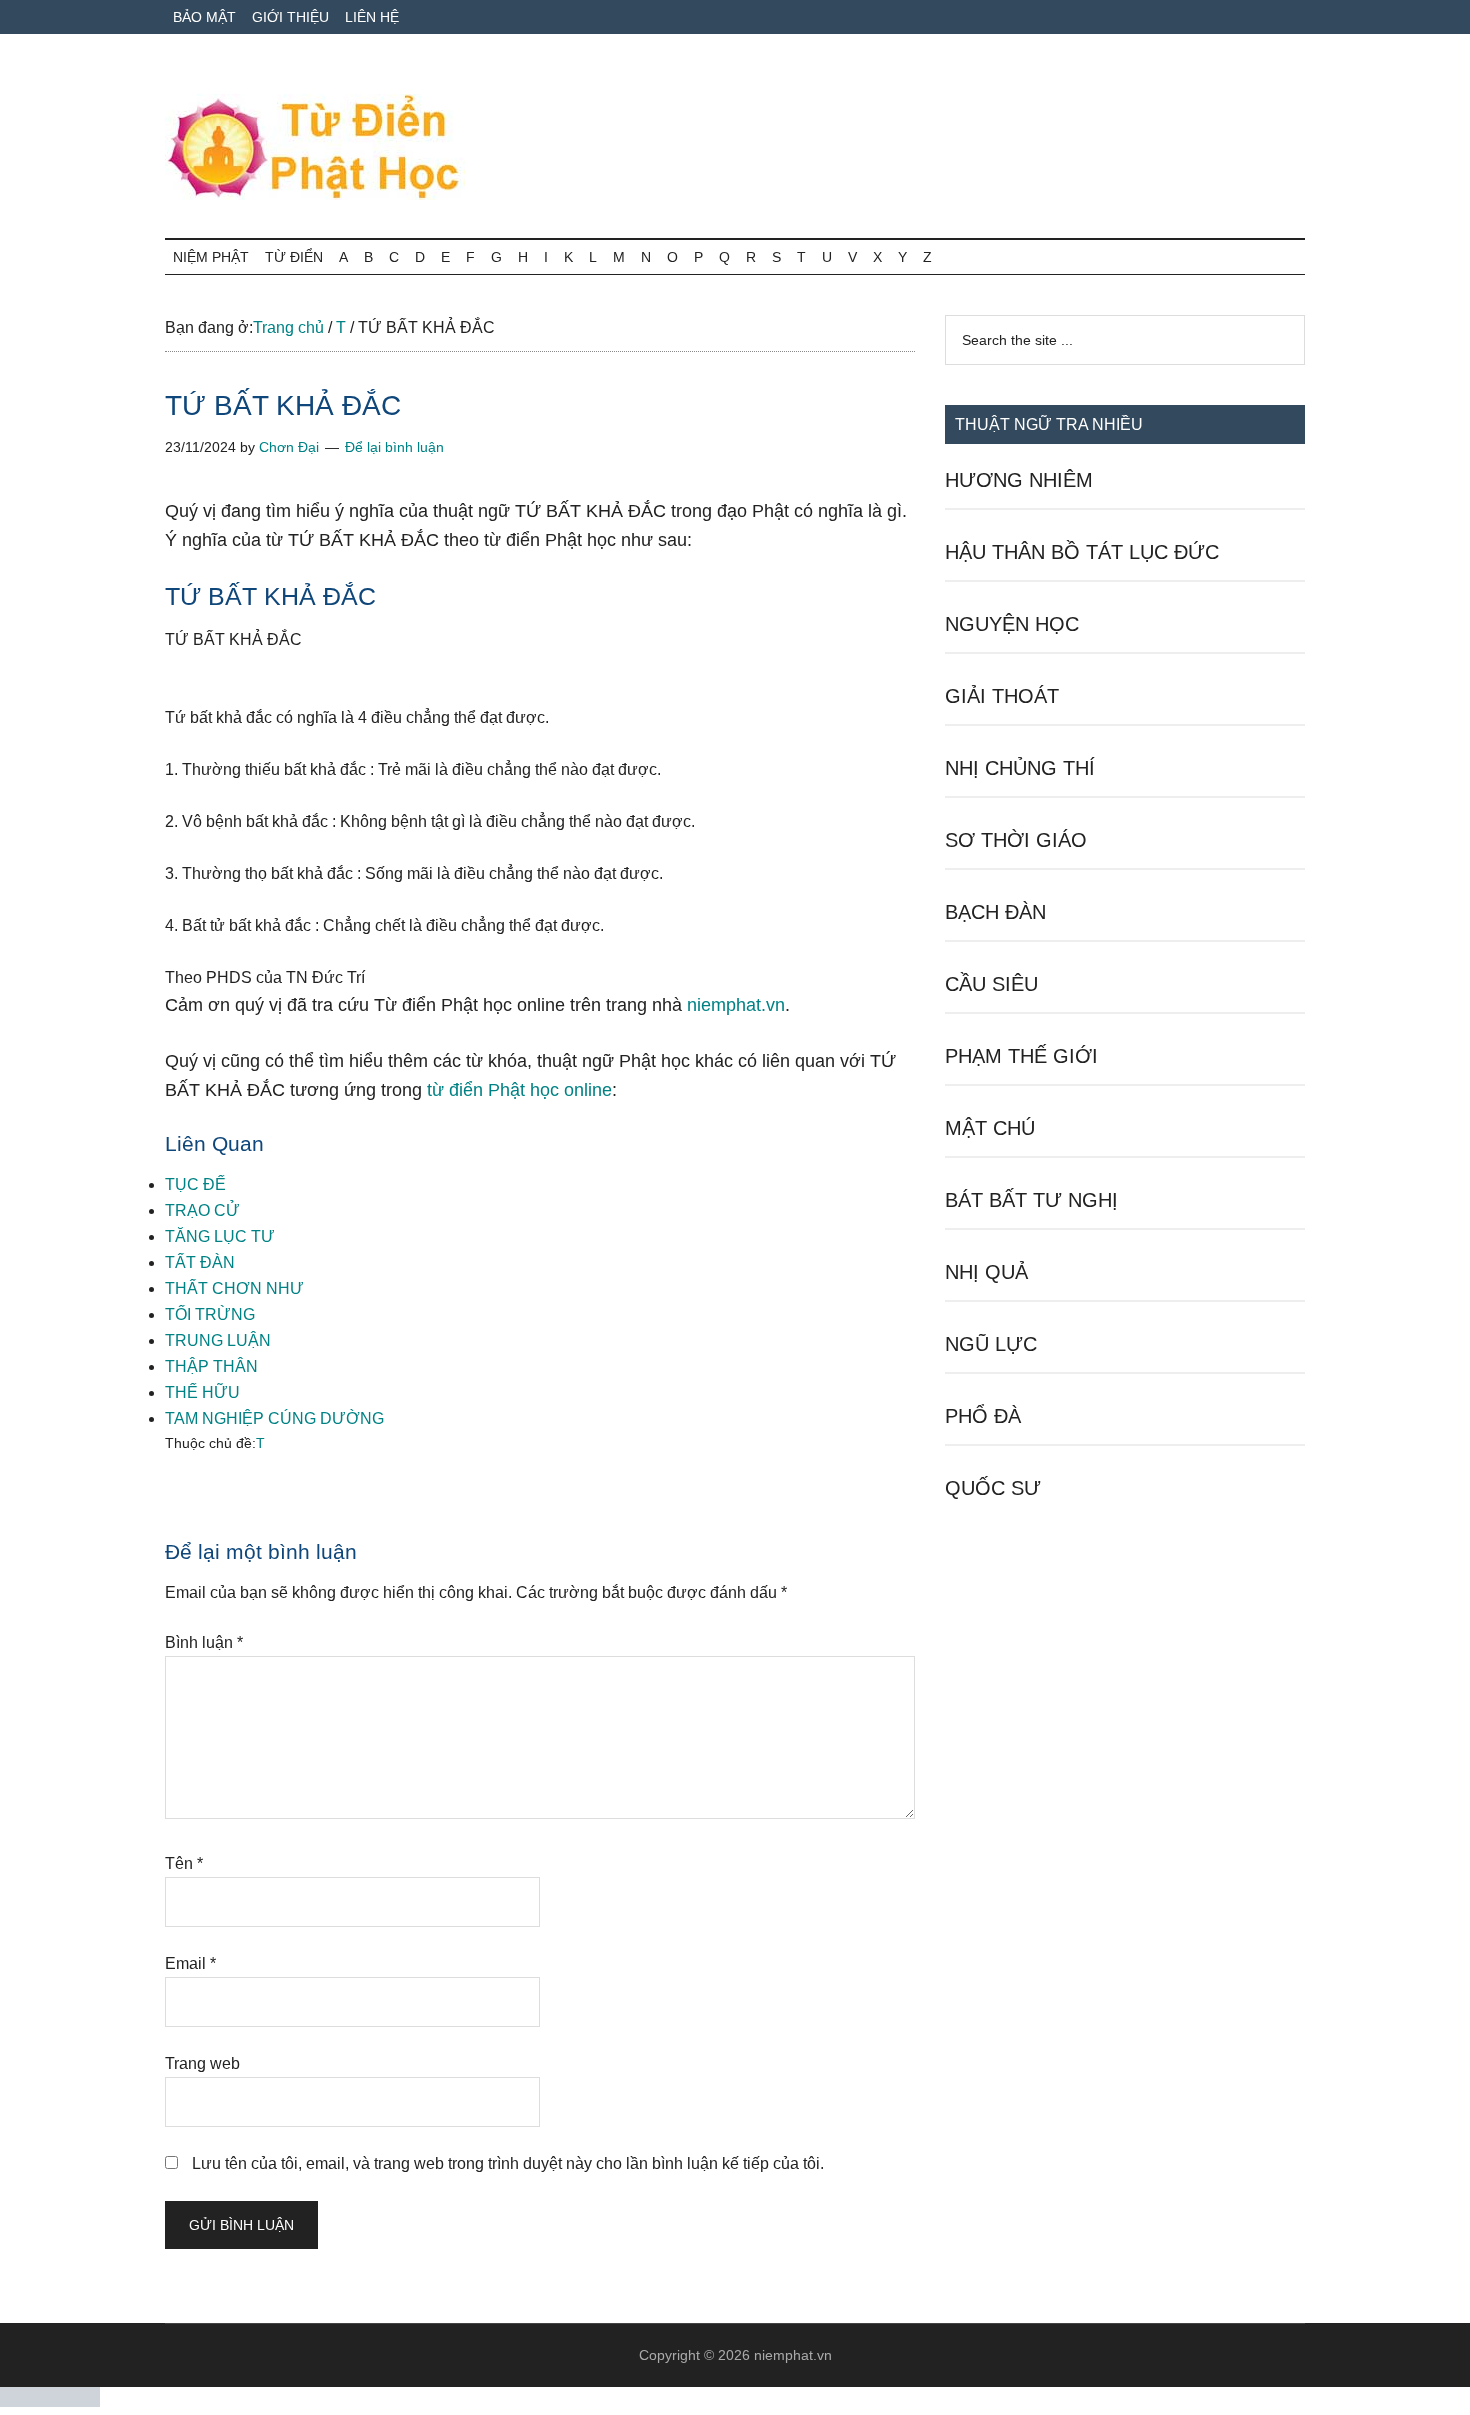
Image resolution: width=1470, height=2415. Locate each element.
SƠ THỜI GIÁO (1016, 840)
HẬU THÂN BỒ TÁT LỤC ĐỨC (1082, 552)
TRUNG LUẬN (218, 1340)
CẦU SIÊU (991, 984)
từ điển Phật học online (519, 1090)
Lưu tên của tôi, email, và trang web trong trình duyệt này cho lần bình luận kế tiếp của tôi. (508, 2163)
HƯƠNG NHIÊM (1019, 480)
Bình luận (204, 1642)
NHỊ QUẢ (986, 1272)
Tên (184, 1863)
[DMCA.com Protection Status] (50, 2401)
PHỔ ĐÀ (983, 1416)
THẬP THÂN (211, 1366)
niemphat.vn (736, 1005)
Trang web (202, 2063)
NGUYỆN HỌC (1012, 624)
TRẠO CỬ (202, 1210)
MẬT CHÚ (990, 1128)
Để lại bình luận (394, 447)
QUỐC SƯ (993, 1488)
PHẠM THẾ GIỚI (1021, 1056)
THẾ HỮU (202, 1392)
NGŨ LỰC (991, 1344)
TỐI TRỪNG (210, 1314)
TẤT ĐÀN (200, 1262)
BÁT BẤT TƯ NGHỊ (1031, 1200)
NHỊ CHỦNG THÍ (1020, 768)
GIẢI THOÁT (1002, 696)
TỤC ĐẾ (195, 1184)
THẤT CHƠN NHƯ (234, 1288)
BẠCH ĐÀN (995, 912)
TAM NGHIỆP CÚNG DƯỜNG (274, 1418)
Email (190, 1963)
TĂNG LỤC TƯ (220, 1236)
